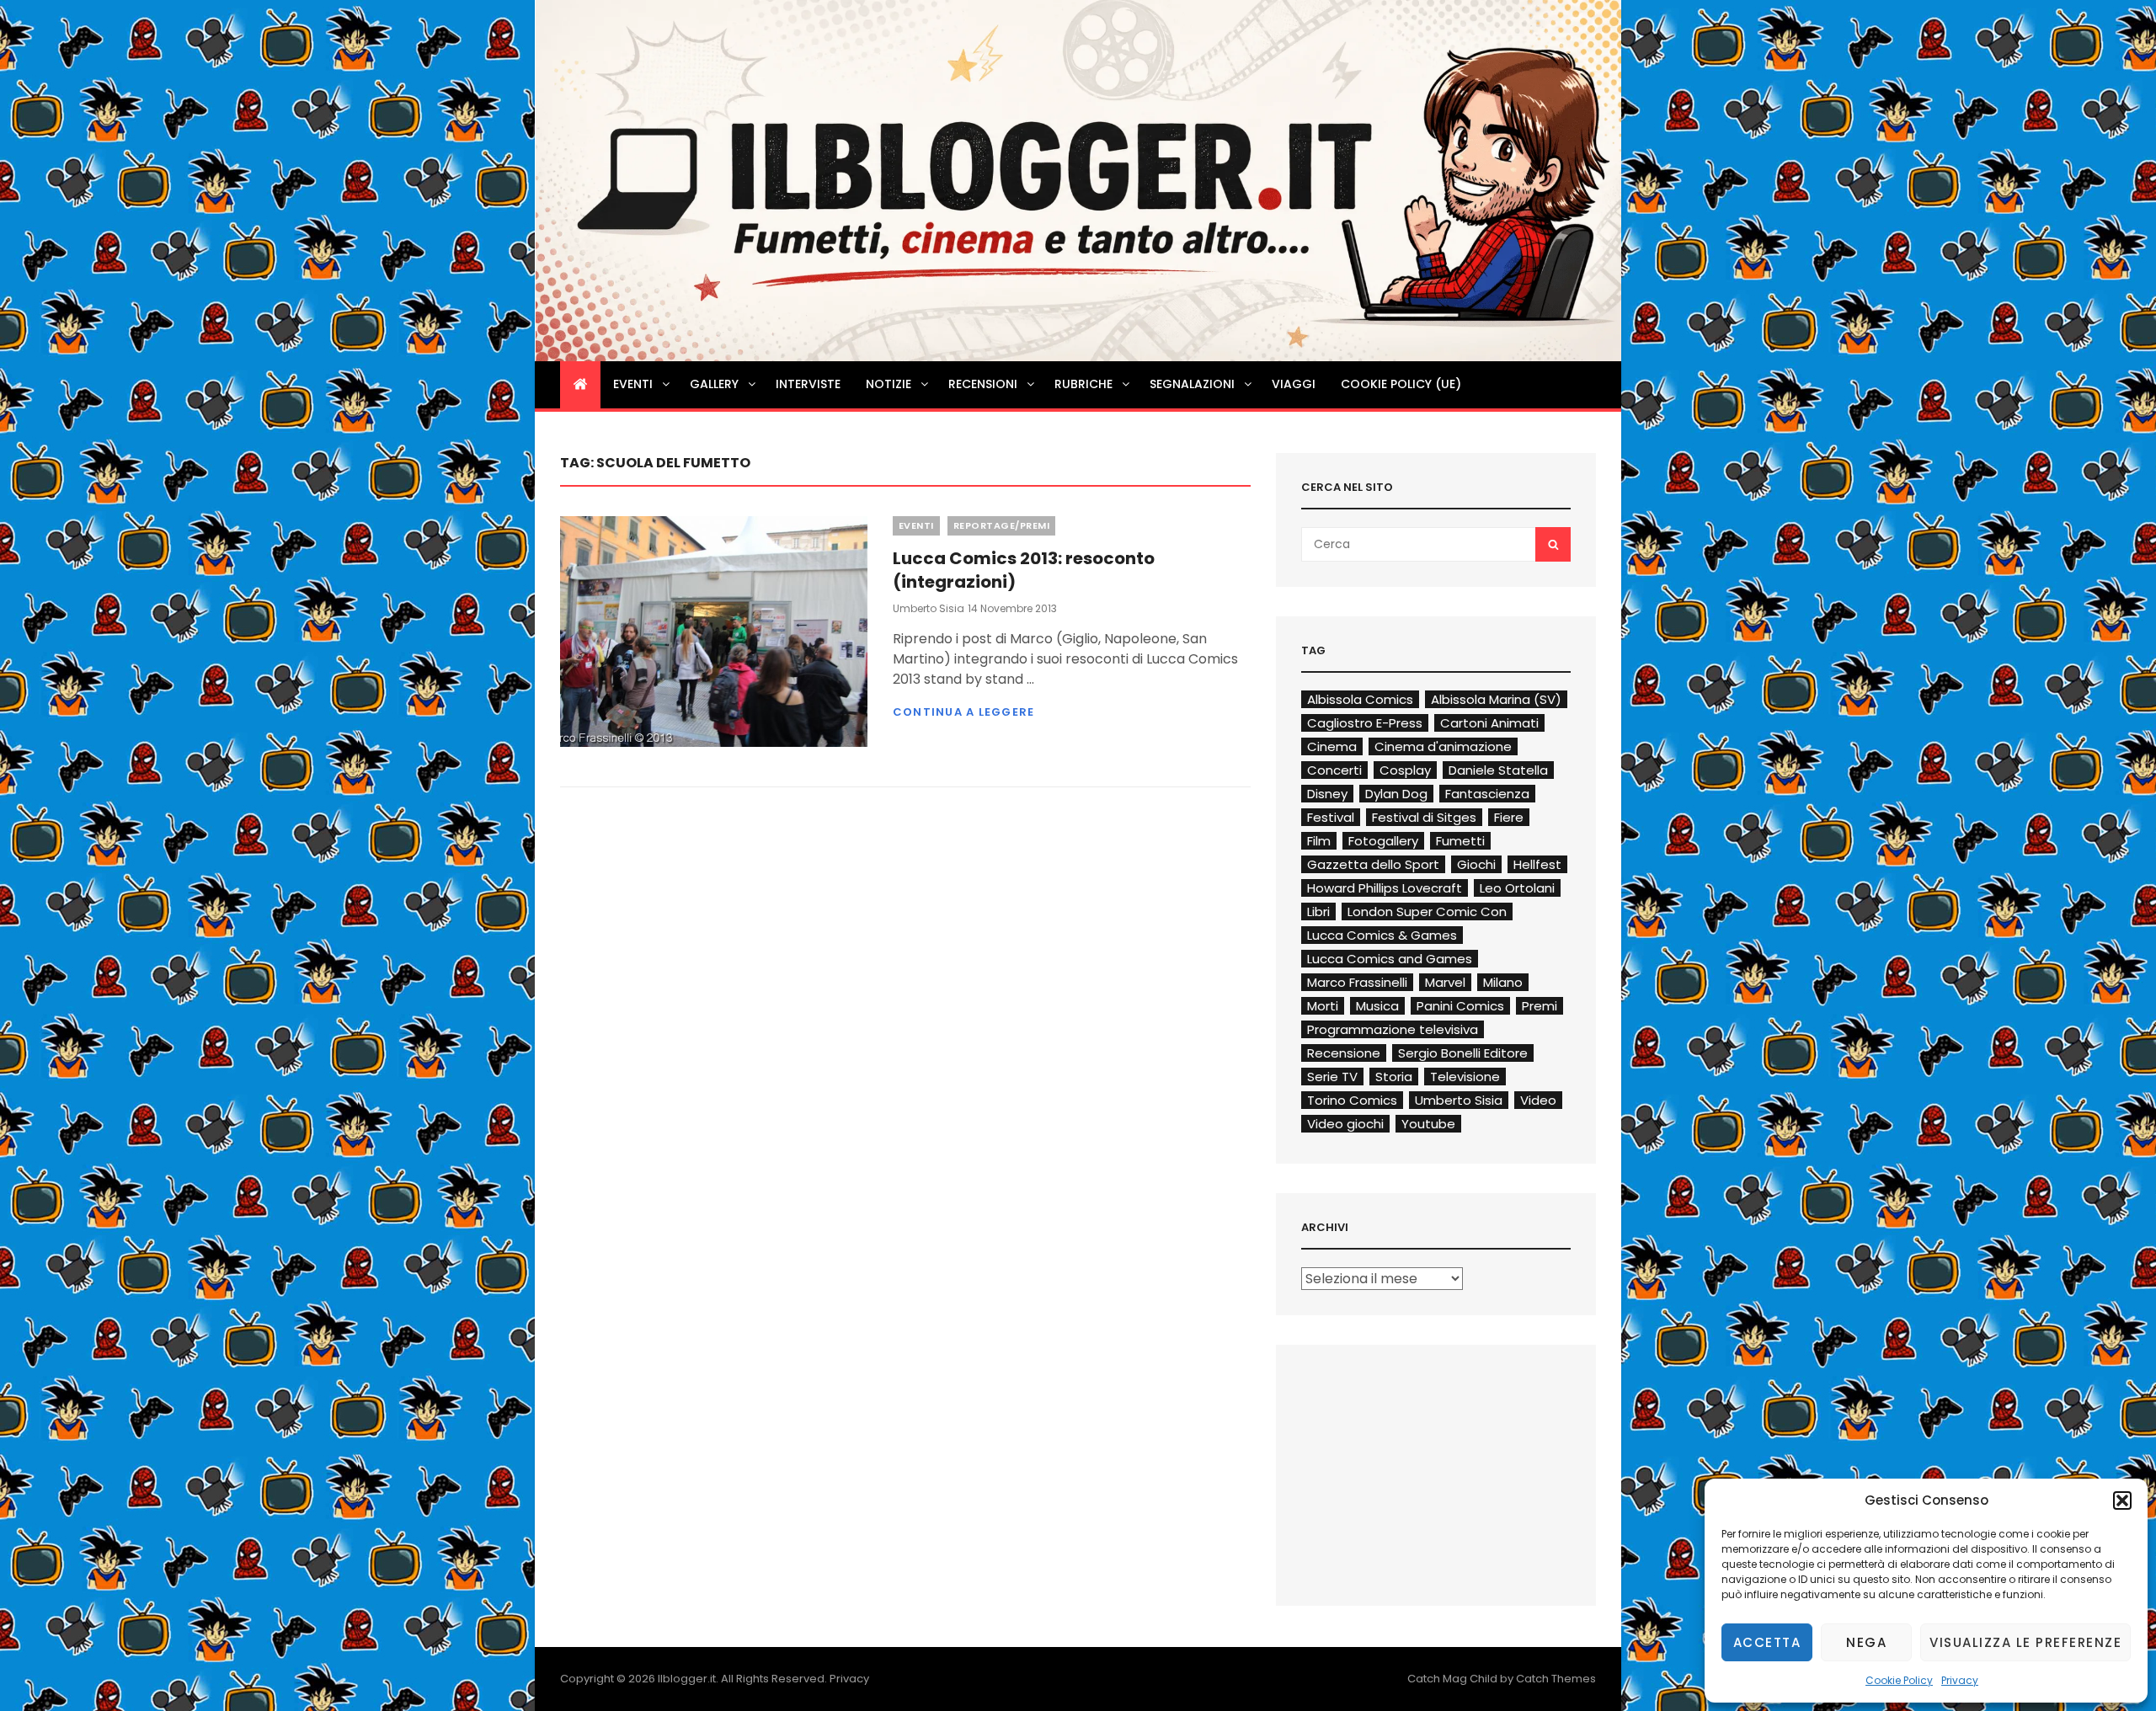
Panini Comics (1460, 1006)
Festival (1331, 817)
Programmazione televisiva (1393, 1029)
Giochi (1476, 864)
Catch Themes (1556, 1679)
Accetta (1767, 1642)
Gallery (714, 384)
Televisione (1465, 1077)
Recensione (1344, 1053)
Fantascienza (1487, 794)
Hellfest (1537, 864)
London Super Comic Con (1427, 911)
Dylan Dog (1396, 794)
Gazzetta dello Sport (1373, 864)
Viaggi (1294, 384)
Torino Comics (1352, 1100)
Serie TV (1332, 1077)
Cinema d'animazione (1443, 746)
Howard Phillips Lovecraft (1385, 888)
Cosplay (1405, 770)
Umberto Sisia (929, 608)
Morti (1323, 1006)
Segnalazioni (1192, 384)
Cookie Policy (1899, 1680)
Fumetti (1460, 841)
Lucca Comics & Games (1382, 935)
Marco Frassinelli (1357, 982)
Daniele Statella (1498, 770)
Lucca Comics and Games (1390, 959)
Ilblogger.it (687, 1679)
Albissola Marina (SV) (1496, 699)
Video (1538, 1100)
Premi (1540, 1006)
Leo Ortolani (1517, 888)
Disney (1327, 794)
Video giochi (1345, 1124)
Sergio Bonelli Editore (1463, 1053)
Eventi (633, 384)
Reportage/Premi (1002, 525)
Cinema (1332, 746)
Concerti (1334, 770)
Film (1319, 841)
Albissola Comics (1360, 699)
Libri (1318, 911)
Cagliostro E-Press (1365, 723)
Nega (1866, 1642)
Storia (1394, 1077)
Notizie (889, 384)
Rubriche (1083, 384)
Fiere (1509, 817)
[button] (2122, 1500)
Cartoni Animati (1489, 723)
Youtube (1428, 1124)
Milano (1503, 982)
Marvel (1445, 982)
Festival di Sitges (1424, 817)
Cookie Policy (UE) (1401, 384)
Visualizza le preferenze (2025, 1642)
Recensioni (983, 384)
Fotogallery (1383, 841)
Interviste (808, 384)
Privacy (1960, 1680)
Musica (1377, 1006)
